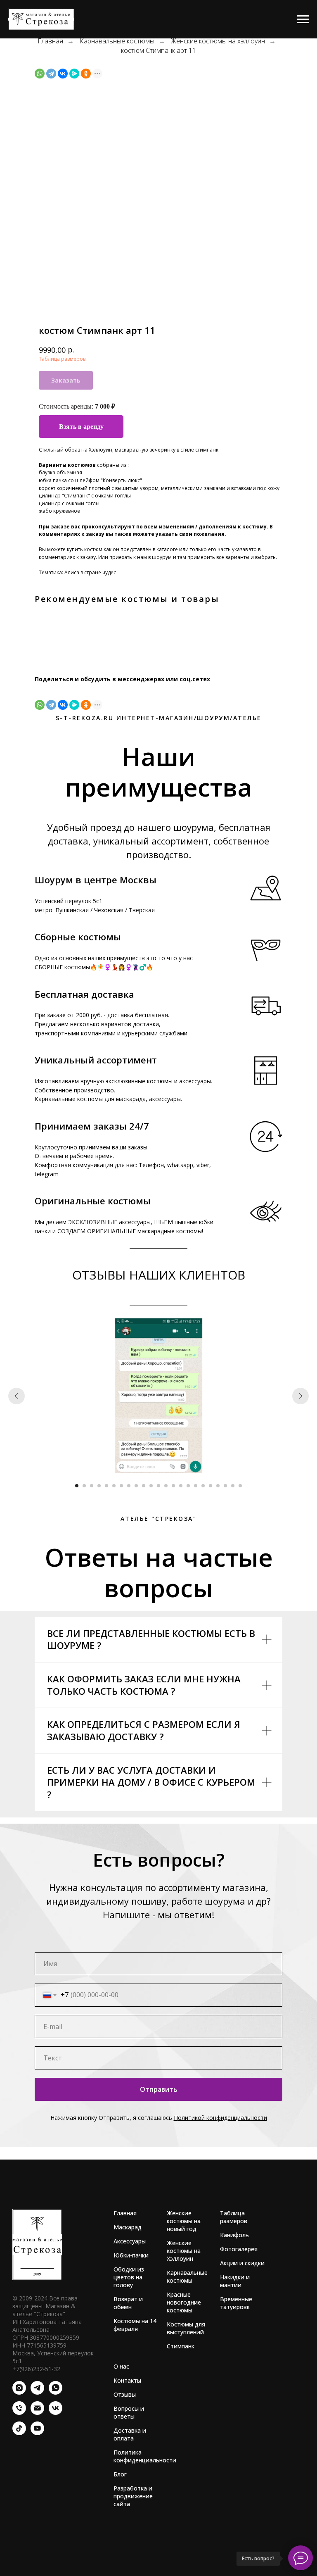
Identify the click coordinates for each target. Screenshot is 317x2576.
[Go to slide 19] (211, 1486)
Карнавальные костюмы (117, 41)
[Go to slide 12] (158, 1486)
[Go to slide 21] (225, 1486)
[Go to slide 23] (240, 1486)
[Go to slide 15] (181, 1486)
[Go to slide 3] (92, 1486)
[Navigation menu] (303, 19)
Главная (50, 41)
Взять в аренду (81, 427)
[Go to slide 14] (173, 1486)
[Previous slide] (17, 1396)
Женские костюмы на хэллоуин (218, 41)
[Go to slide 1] (77, 1486)
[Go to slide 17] (196, 1486)
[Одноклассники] (86, 74)
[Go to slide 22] (233, 1486)
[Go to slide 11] (151, 1486)
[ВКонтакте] (63, 74)
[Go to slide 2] (84, 1486)
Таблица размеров (62, 359)
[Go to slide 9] (136, 1486)
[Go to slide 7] (121, 1486)
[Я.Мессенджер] (74, 74)
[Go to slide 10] (144, 1486)
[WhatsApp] (40, 74)
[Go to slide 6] (114, 1486)
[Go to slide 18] (203, 1486)
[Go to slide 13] (166, 1486)
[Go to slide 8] (129, 1486)
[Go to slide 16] (188, 1486)
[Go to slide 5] (106, 1486)
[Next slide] (300, 1396)
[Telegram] (51, 74)
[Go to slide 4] (99, 1486)
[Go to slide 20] (218, 1486)
